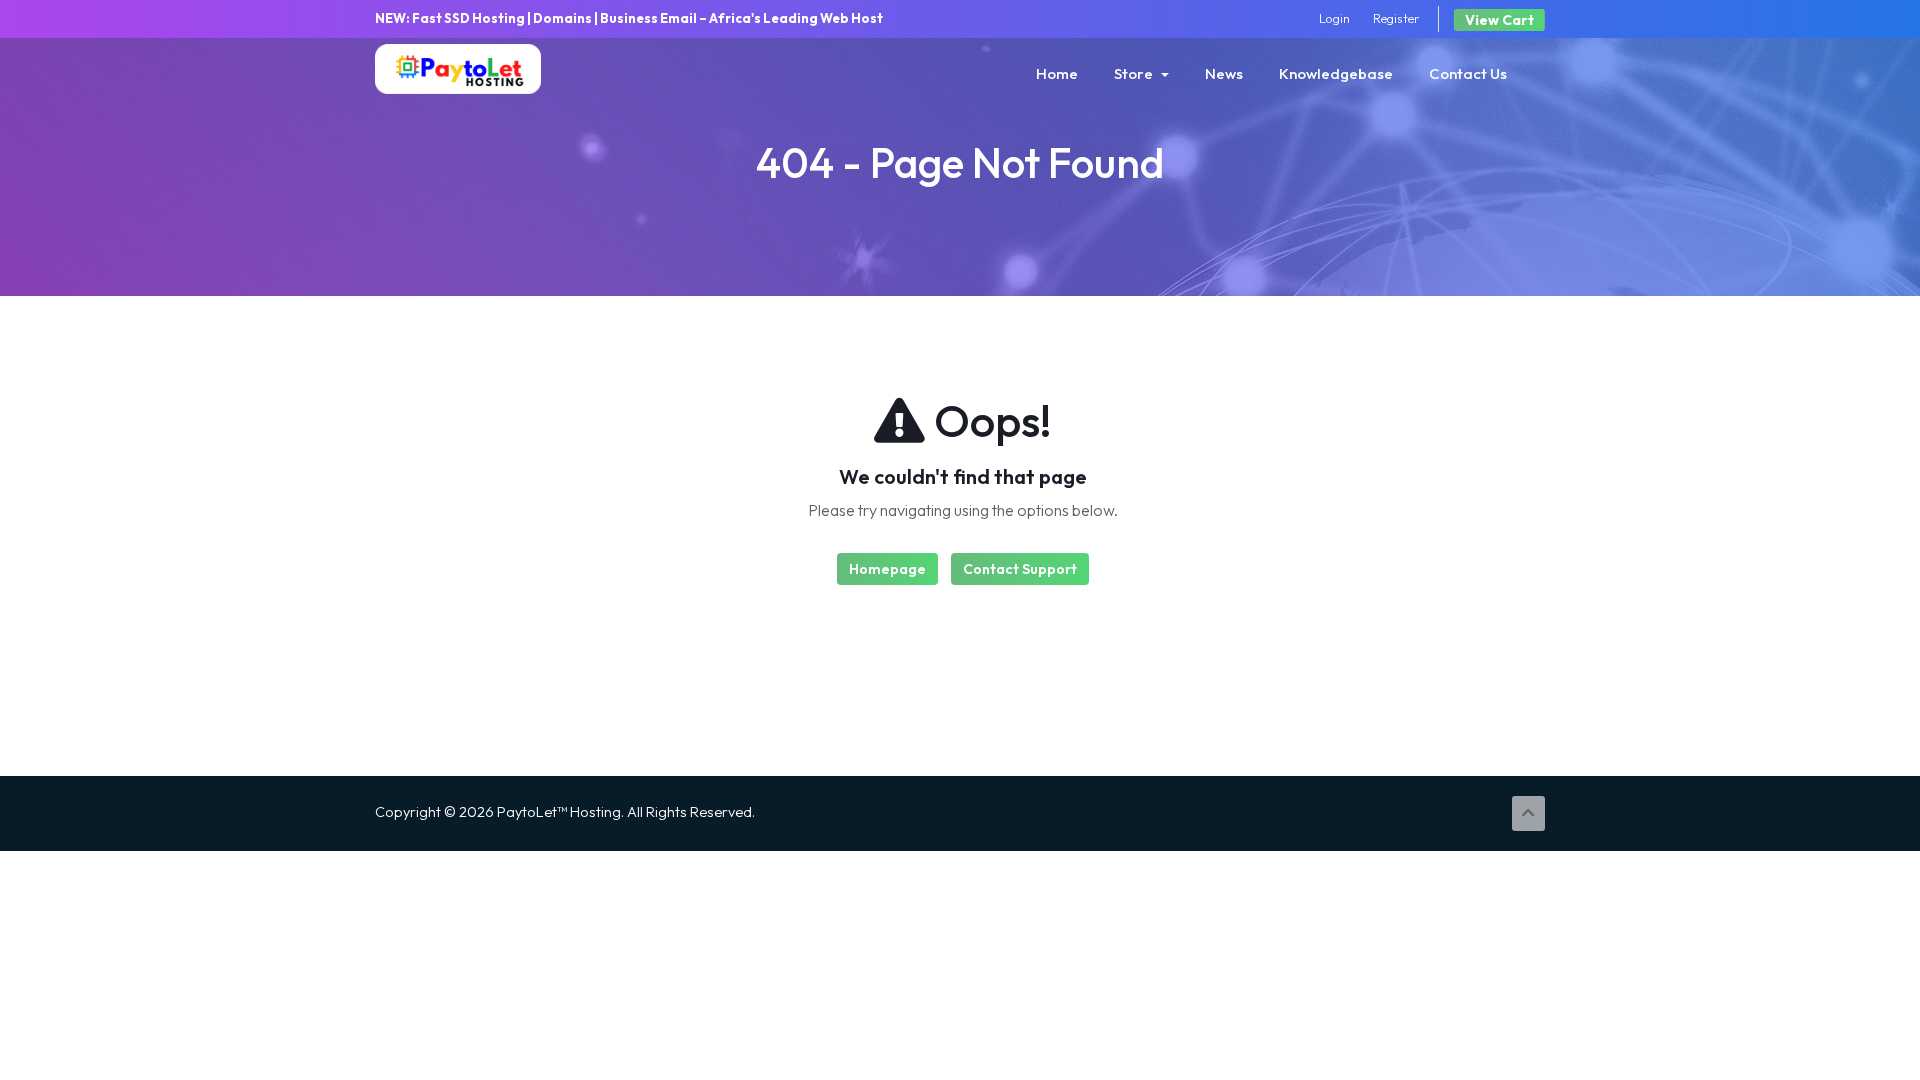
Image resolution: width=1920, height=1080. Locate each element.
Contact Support (1020, 569)
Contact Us (1468, 73)
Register (1396, 18)
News (1224, 73)
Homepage (887, 569)
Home (1057, 73)
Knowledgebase (1336, 73)
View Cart (1499, 20)
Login (1334, 18)
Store (1136, 73)
